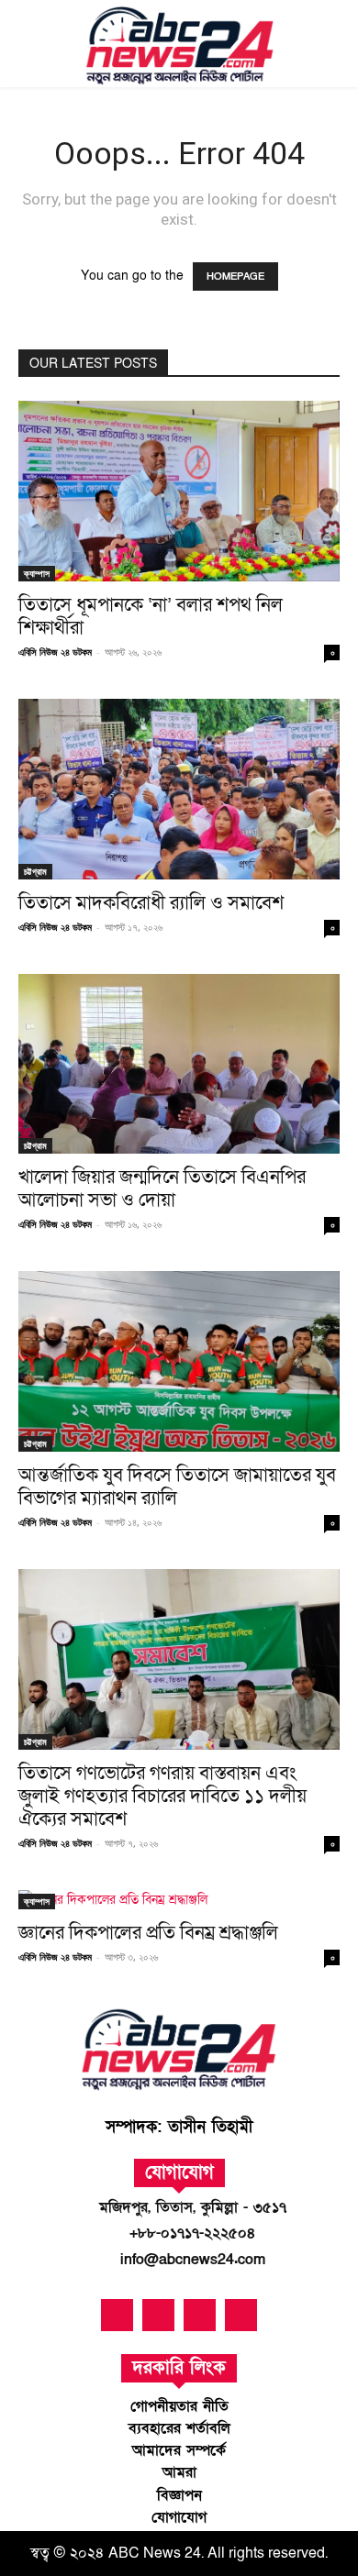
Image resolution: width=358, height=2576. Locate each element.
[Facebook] (117, 2315)
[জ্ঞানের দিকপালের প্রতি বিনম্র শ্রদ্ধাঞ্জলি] (179, 1900)
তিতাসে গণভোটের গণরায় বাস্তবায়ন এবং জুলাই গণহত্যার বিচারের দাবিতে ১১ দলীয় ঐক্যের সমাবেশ (162, 1796)
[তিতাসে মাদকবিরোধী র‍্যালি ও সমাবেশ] (179, 789)
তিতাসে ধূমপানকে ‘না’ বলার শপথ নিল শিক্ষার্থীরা (151, 616)
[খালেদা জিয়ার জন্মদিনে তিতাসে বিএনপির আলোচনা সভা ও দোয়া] (179, 1064)
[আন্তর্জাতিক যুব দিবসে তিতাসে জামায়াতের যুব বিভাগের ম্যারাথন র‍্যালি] (179, 1361)
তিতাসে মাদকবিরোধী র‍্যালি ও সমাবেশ (151, 903)
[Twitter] (200, 2315)
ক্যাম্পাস (37, 573)
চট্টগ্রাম (35, 871)
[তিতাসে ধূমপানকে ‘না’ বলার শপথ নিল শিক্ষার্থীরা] (179, 491)
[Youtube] (158, 2315)
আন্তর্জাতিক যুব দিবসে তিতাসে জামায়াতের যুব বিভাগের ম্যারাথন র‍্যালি (177, 1487)
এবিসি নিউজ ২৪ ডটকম (55, 652)
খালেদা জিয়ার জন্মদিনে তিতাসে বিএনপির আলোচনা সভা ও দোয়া (162, 1188)
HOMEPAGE (235, 276)
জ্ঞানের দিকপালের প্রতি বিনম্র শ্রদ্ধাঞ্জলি (148, 1933)
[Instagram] (241, 2315)
